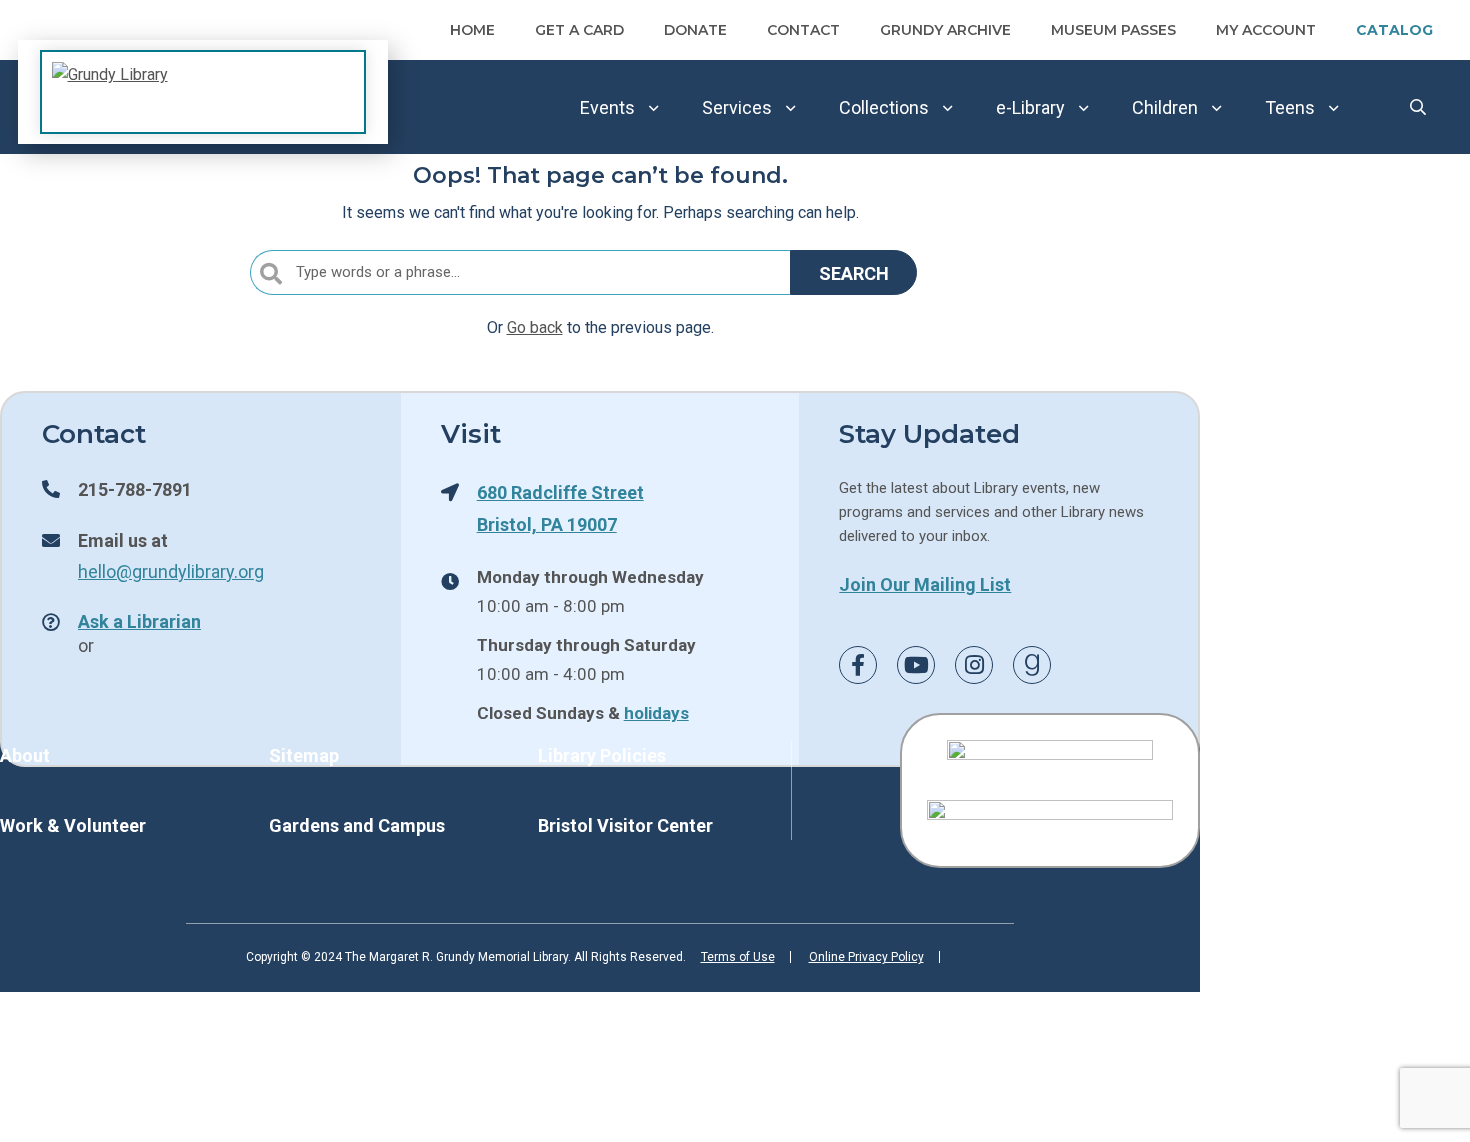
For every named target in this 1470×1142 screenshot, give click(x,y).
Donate (695, 30)
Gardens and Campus (357, 825)
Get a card (579, 30)
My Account (1266, 30)
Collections (884, 107)
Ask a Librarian (139, 621)
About (25, 755)
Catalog (1394, 30)
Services (737, 107)
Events (607, 107)
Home (472, 30)
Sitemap (304, 755)
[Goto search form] (1418, 107)
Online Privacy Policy (866, 957)
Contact (803, 30)
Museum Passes (1113, 30)
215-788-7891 (135, 489)
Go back (535, 327)
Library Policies (602, 755)
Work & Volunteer (73, 825)
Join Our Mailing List (925, 584)
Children (1165, 107)
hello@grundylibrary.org (171, 571)
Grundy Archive (945, 30)
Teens (1290, 107)
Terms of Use (738, 957)
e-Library (1030, 107)
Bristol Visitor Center (625, 825)
